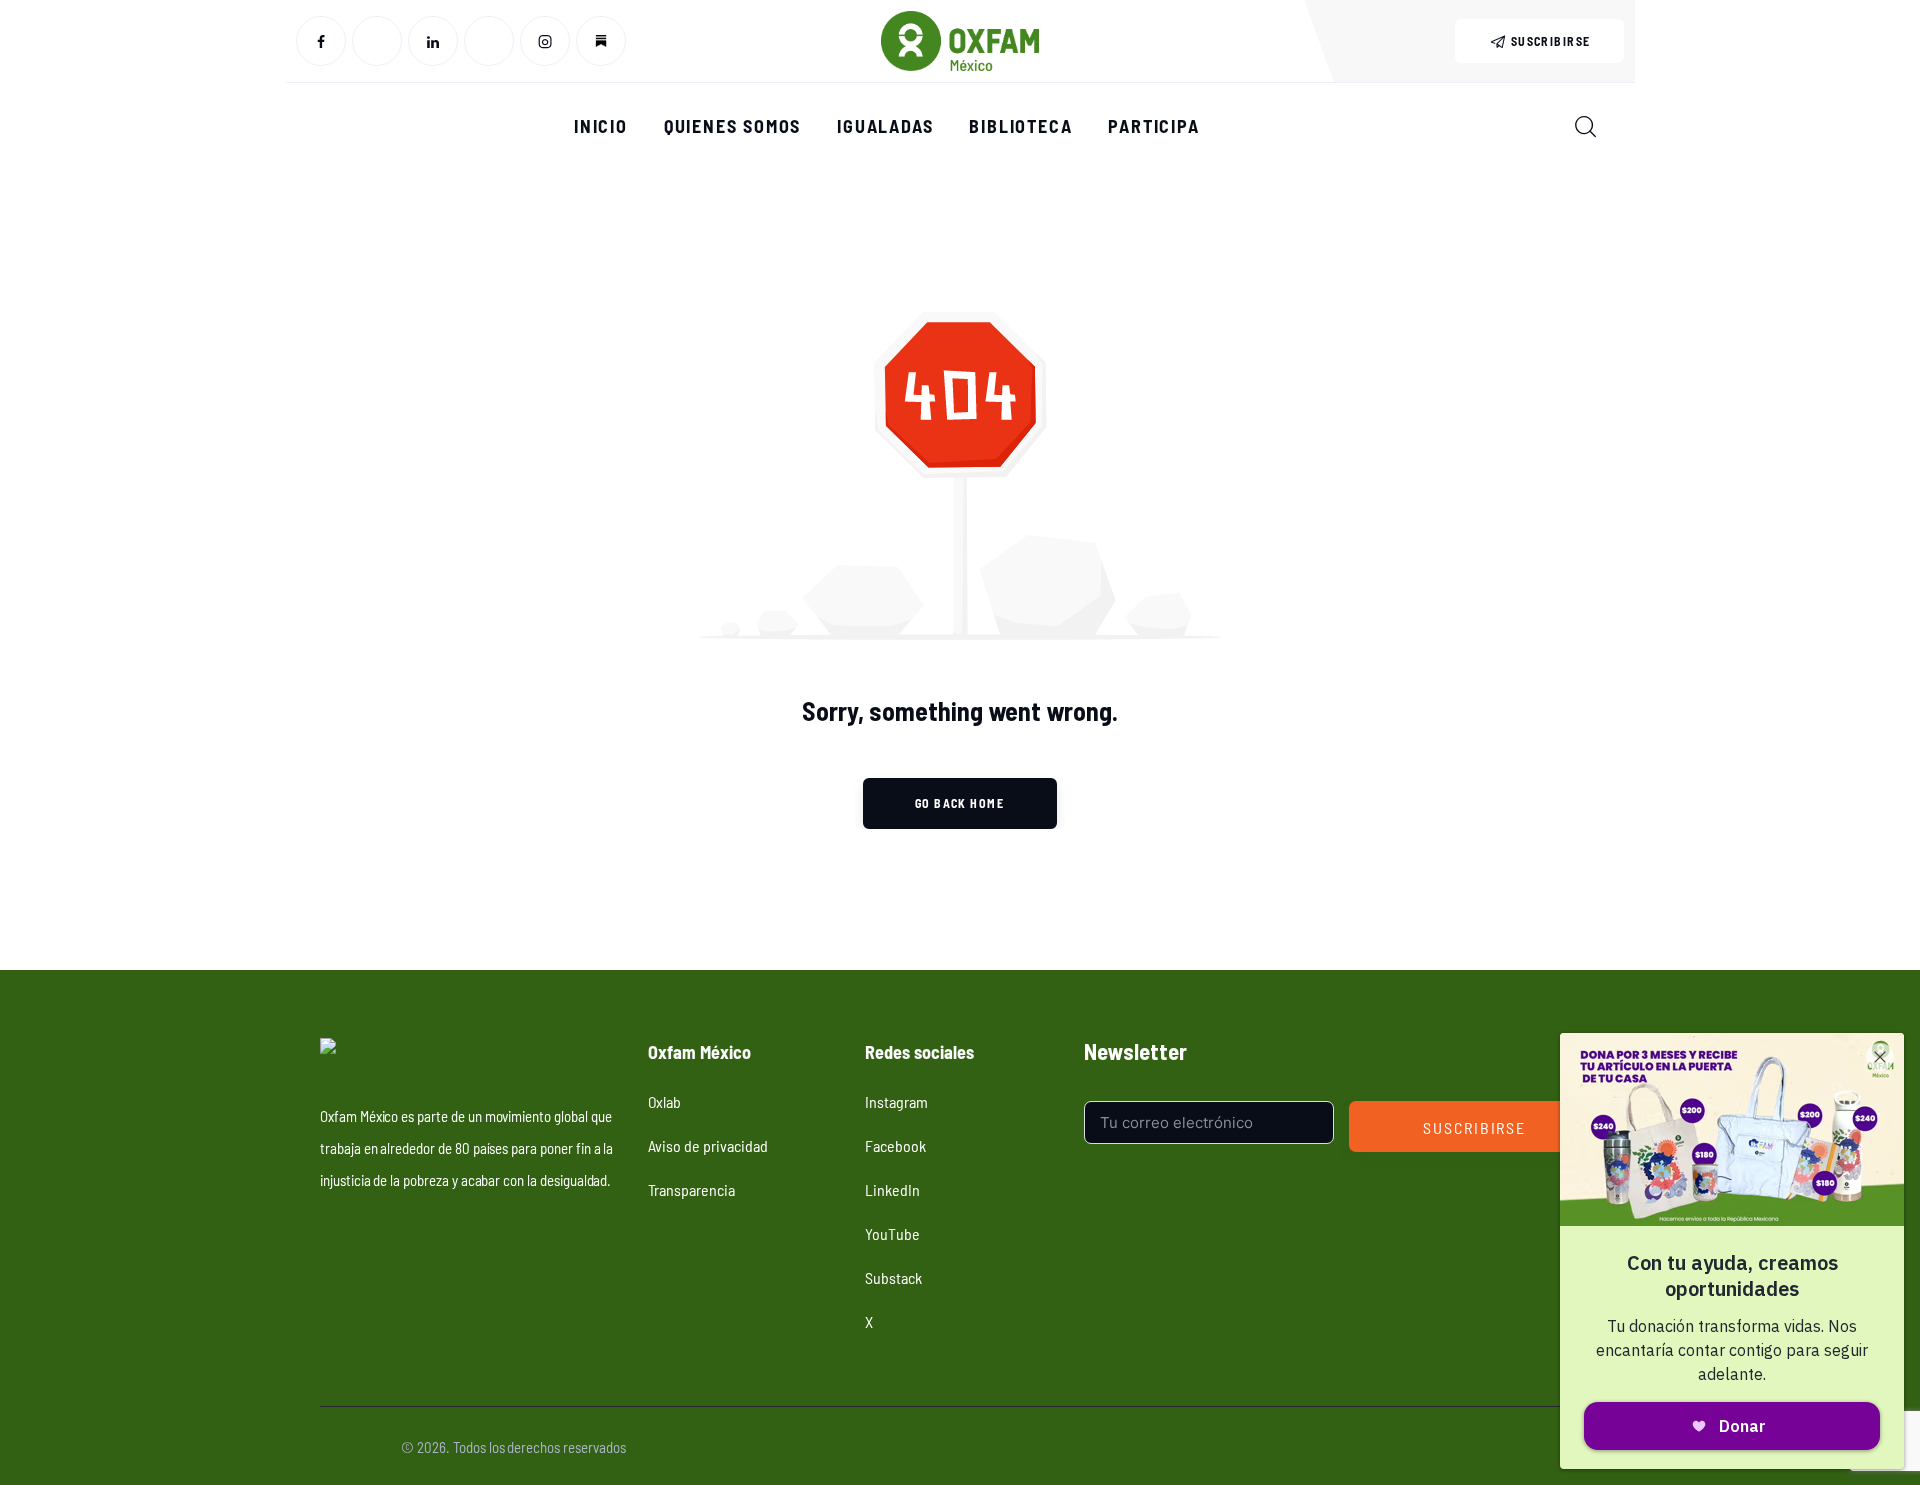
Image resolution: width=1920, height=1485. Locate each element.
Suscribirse (1474, 1127)
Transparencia (691, 1189)
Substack (893, 1277)
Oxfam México (359, 1446)
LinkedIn (892, 1189)
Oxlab (665, 1101)
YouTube (892, 1233)
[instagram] (545, 41)
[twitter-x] (377, 41)
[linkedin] (433, 41)
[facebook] (321, 41)
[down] (601, 41)
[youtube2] (489, 41)
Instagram (896, 1101)
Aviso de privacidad (708, 1145)
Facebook (895, 1145)
